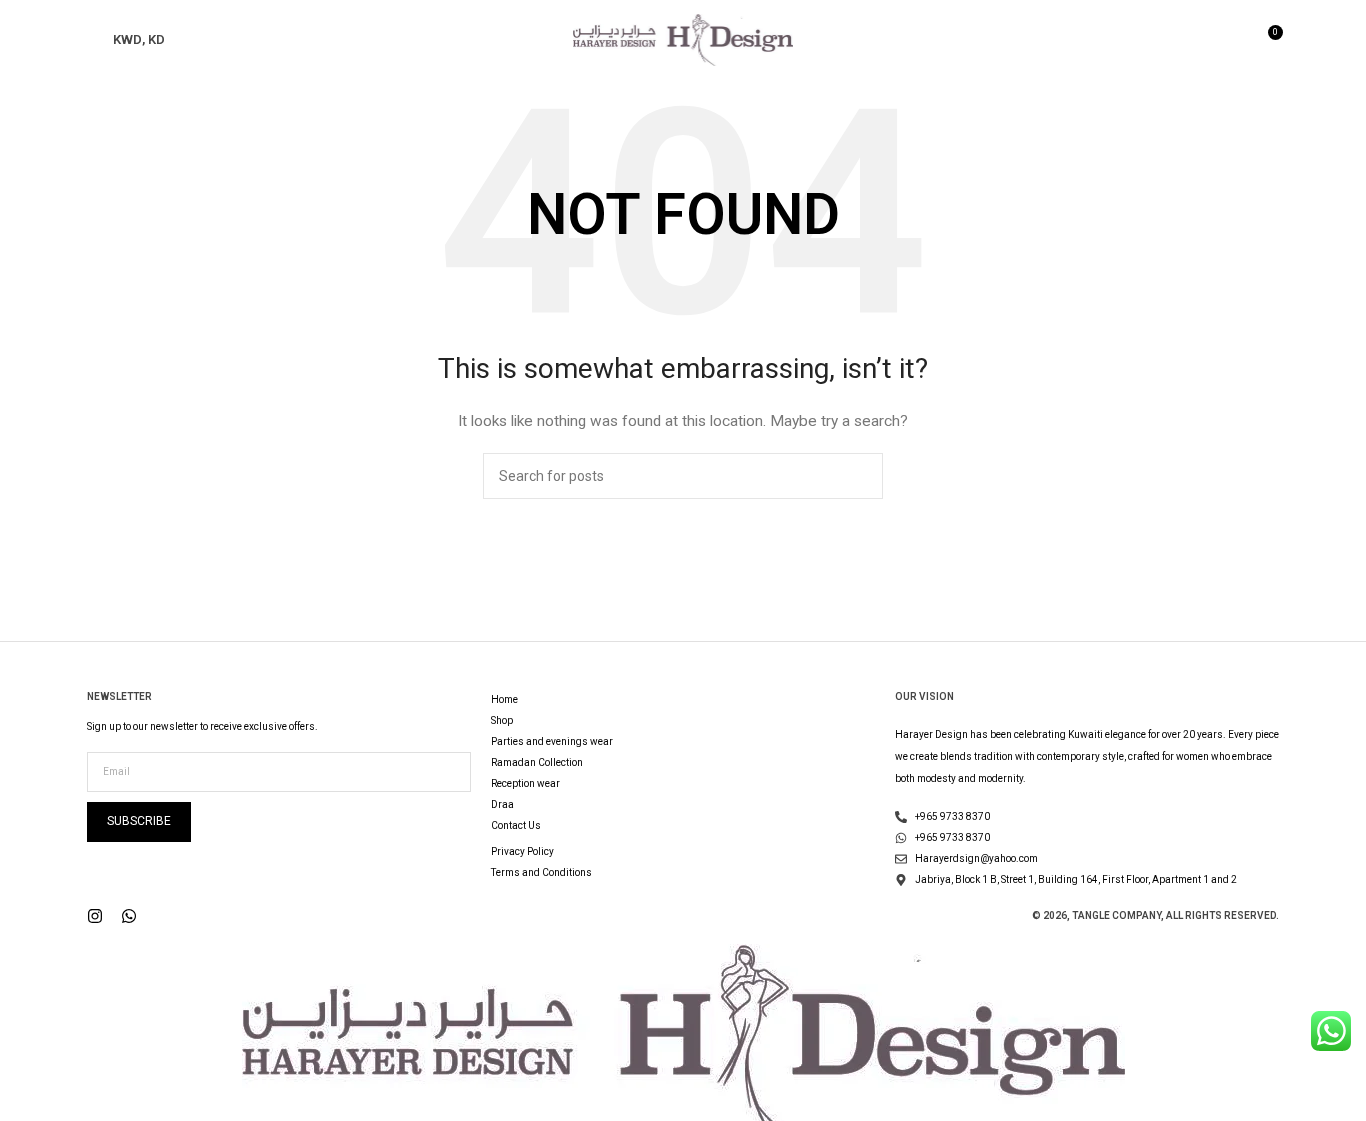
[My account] (1198, 40)
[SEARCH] (860, 476)
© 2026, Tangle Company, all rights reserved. (1155, 915)
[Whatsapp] (129, 916)
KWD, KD (139, 39)
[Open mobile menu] (95, 40)
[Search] (1232, 40)
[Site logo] (683, 39)
